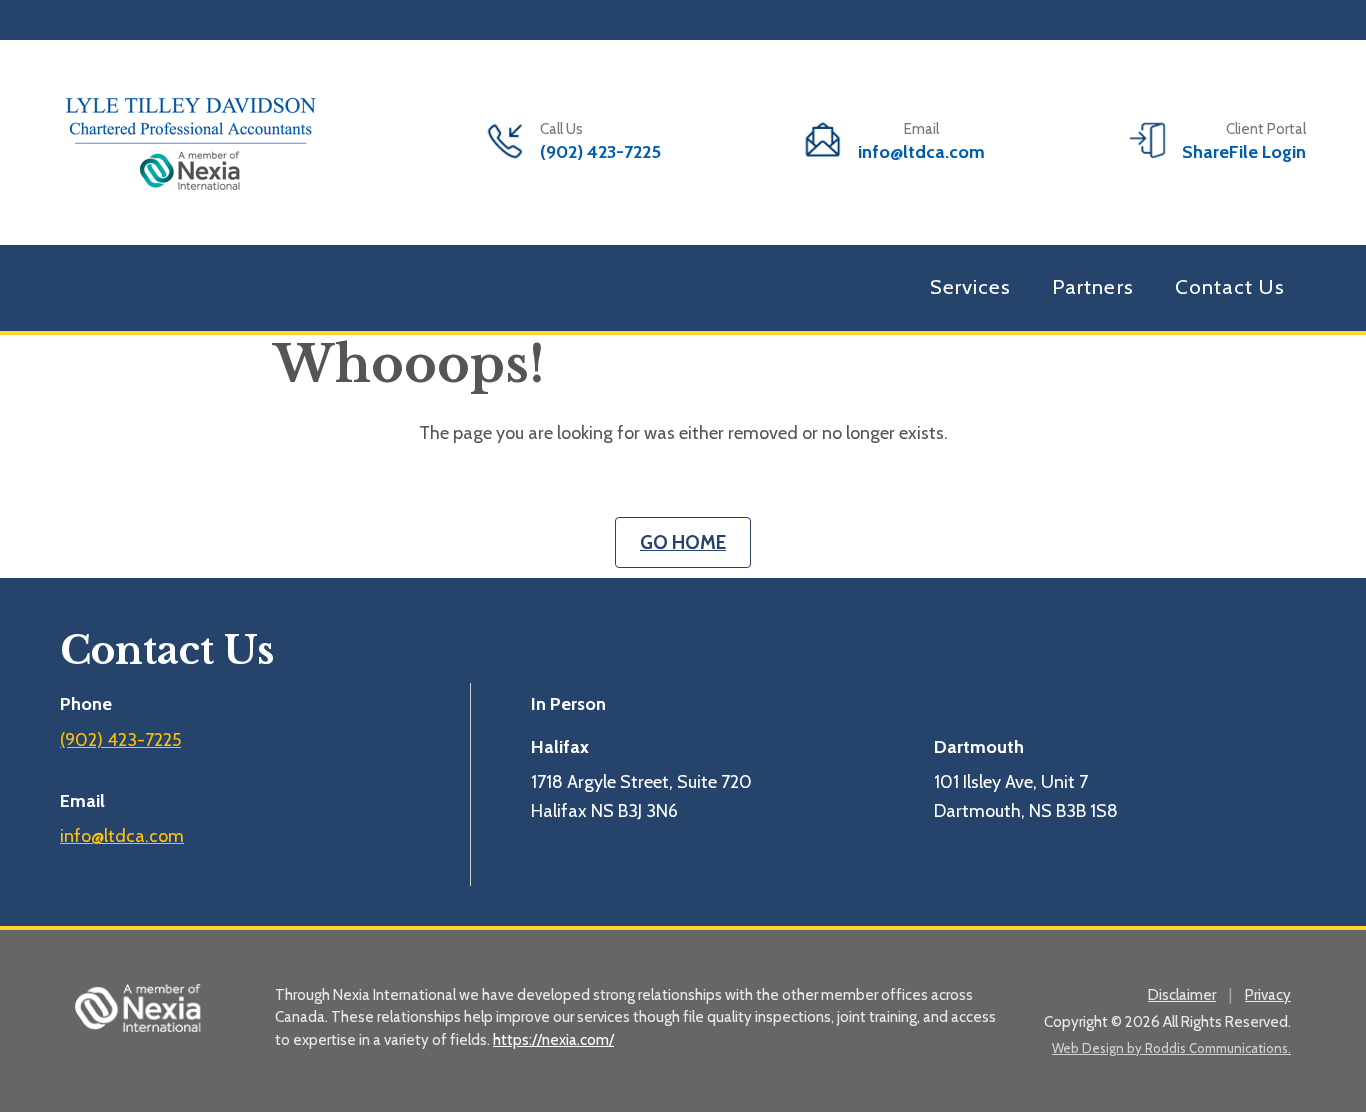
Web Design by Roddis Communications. (1171, 1048)
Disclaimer (1182, 995)
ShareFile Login (1244, 152)
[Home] (190, 140)
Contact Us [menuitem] (1230, 286)
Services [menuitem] (970, 286)
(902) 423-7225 (600, 152)
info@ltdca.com (921, 152)
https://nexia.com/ (553, 1040)
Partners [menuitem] (1092, 286)
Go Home (683, 542)
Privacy (1268, 995)
